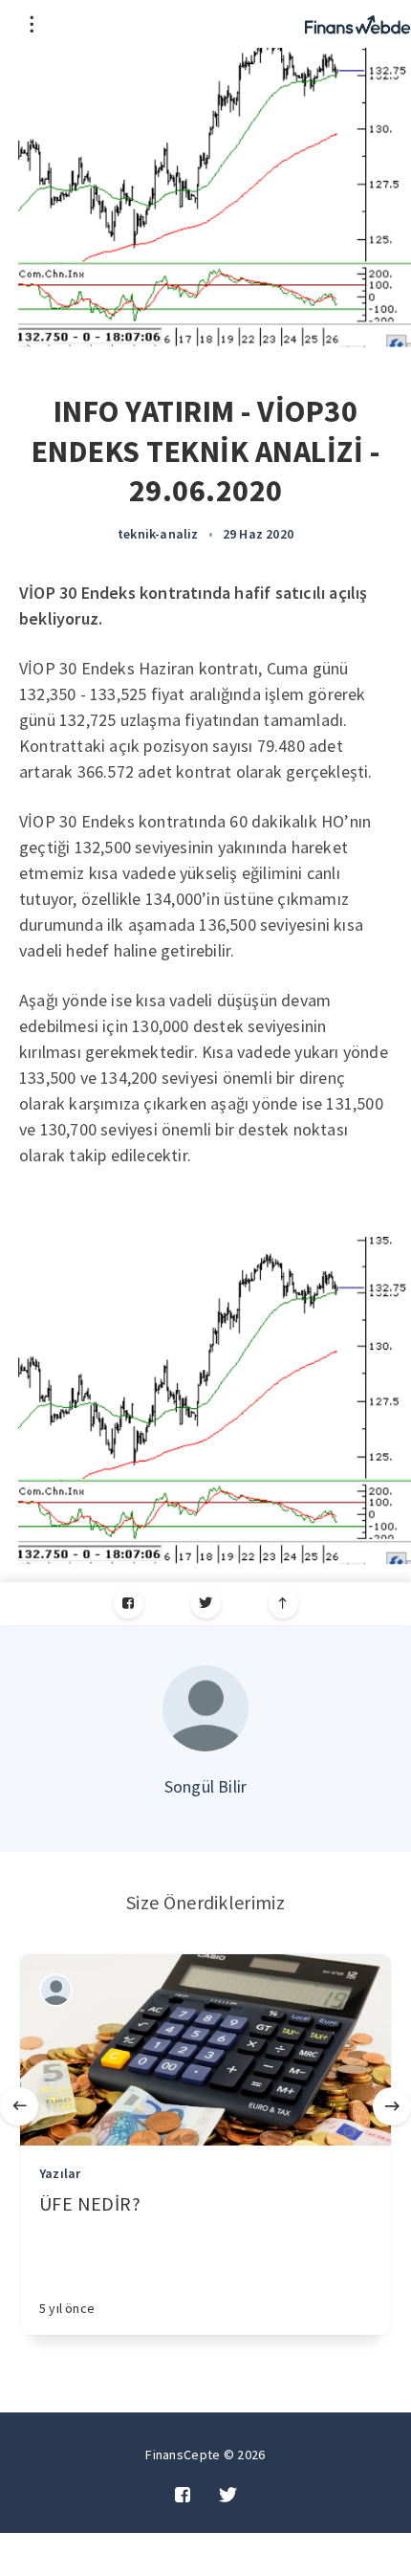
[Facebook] (129, 1604)
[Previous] (19, 2106)
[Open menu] (31, 24)
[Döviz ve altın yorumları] (358, 24)
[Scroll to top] (283, 1604)
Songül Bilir (205, 1786)
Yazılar (60, 2173)
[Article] (205, 2050)
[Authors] (56, 1990)
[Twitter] (206, 1604)
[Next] (392, 2106)
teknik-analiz (158, 534)
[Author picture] (205, 1708)
